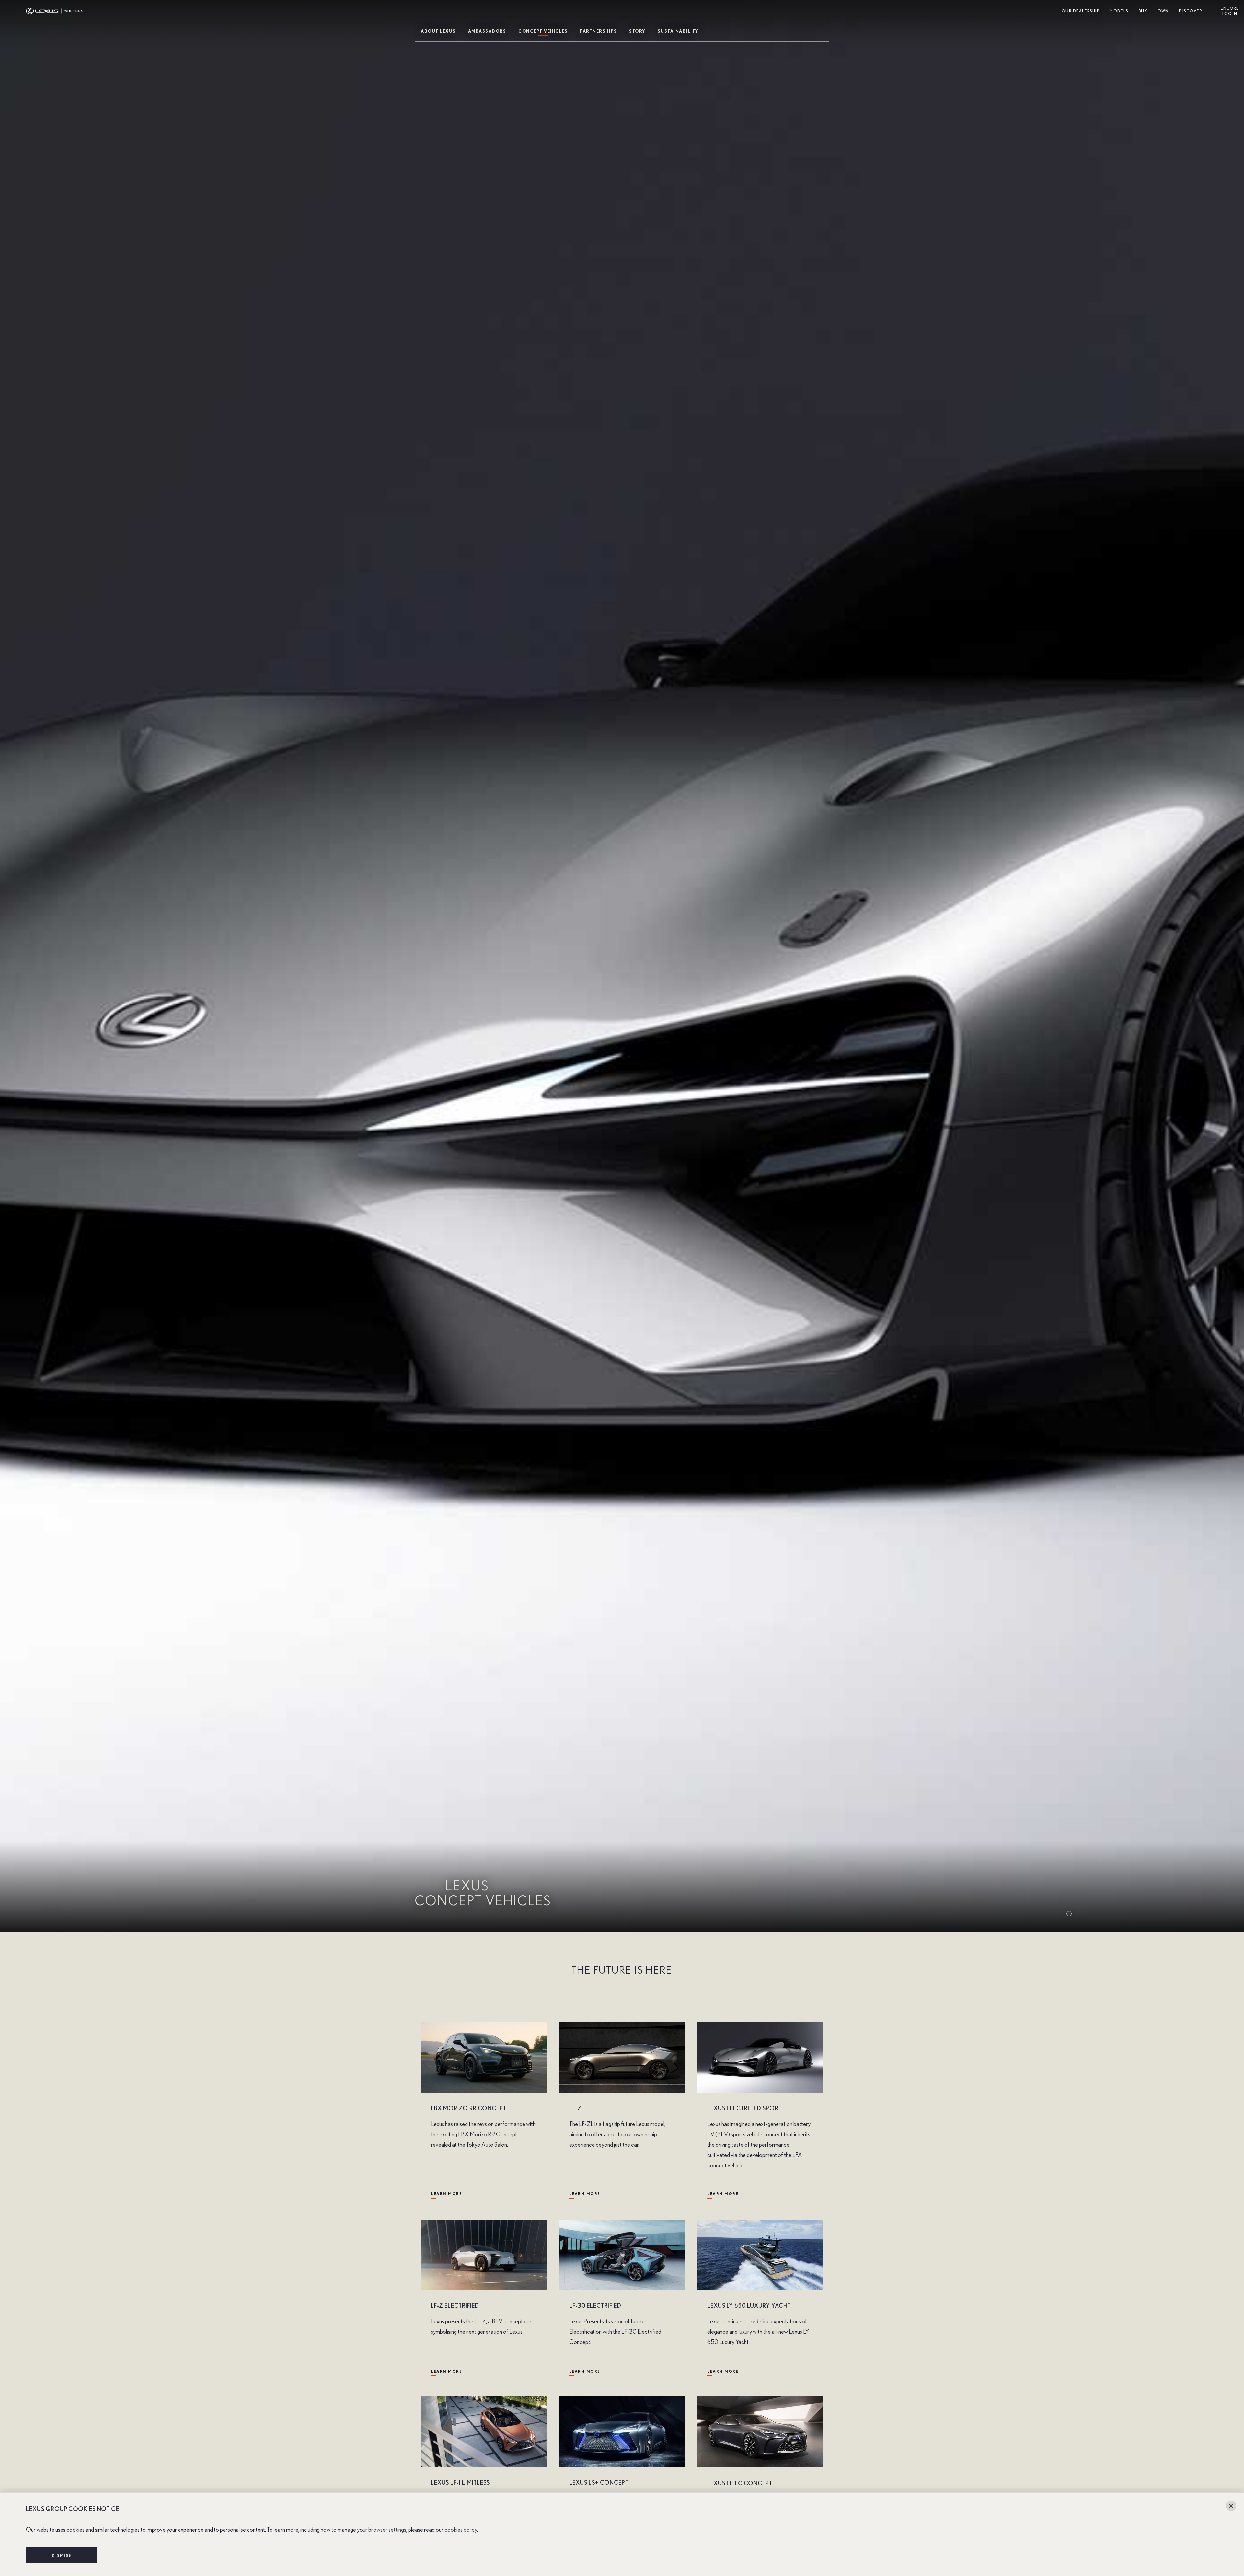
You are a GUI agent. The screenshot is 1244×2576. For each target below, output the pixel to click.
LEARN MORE (446, 2194)
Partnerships (598, 32)
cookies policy (461, 2530)
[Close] (1231, 2506)
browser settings (387, 2530)
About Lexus (438, 32)
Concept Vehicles (543, 32)
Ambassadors (487, 32)
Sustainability (678, 32)
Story (637, 32)
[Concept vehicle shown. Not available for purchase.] (1072, 1914)
